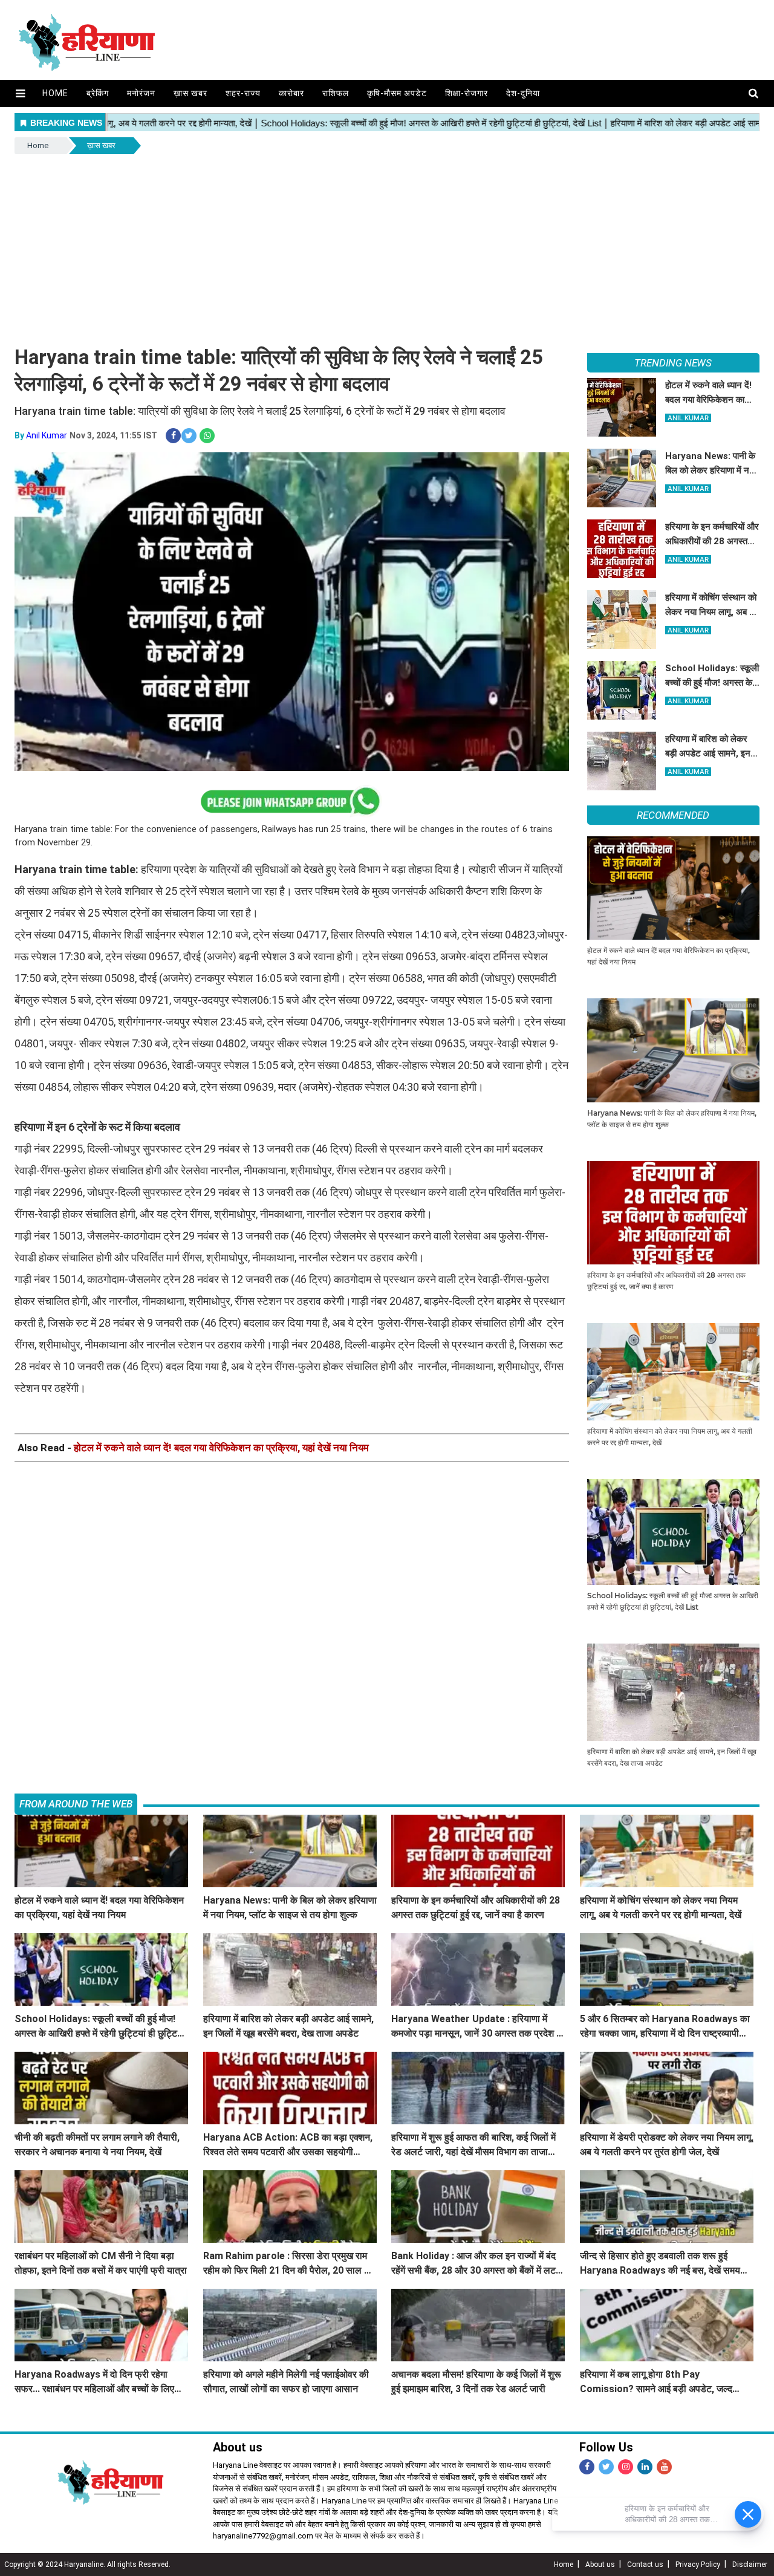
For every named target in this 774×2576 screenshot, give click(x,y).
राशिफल (336, 93)
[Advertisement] (387, 247)
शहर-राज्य (243, 93)
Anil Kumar (47, 435)
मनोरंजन (141, 93)
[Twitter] (606, 2467)
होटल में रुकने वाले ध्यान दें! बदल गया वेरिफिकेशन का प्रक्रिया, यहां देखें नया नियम (221, 1448)
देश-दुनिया (523, 93)
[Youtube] (664, 2467)
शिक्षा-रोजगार (467, 93)
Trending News (673, 363)
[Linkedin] (645, 2467)
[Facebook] (587, 2467)
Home (55, 93)
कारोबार (291, 93)
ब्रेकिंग (98, 93)
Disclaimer (750, 2565)
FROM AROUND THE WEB (76, 1804)
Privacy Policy (698, 2565)
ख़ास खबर (190, 93)
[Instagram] (626, 2467)
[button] (20, 93)
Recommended (673, 815)
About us (600, 2565)
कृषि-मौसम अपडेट (397, 93)
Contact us (645, 2565)
